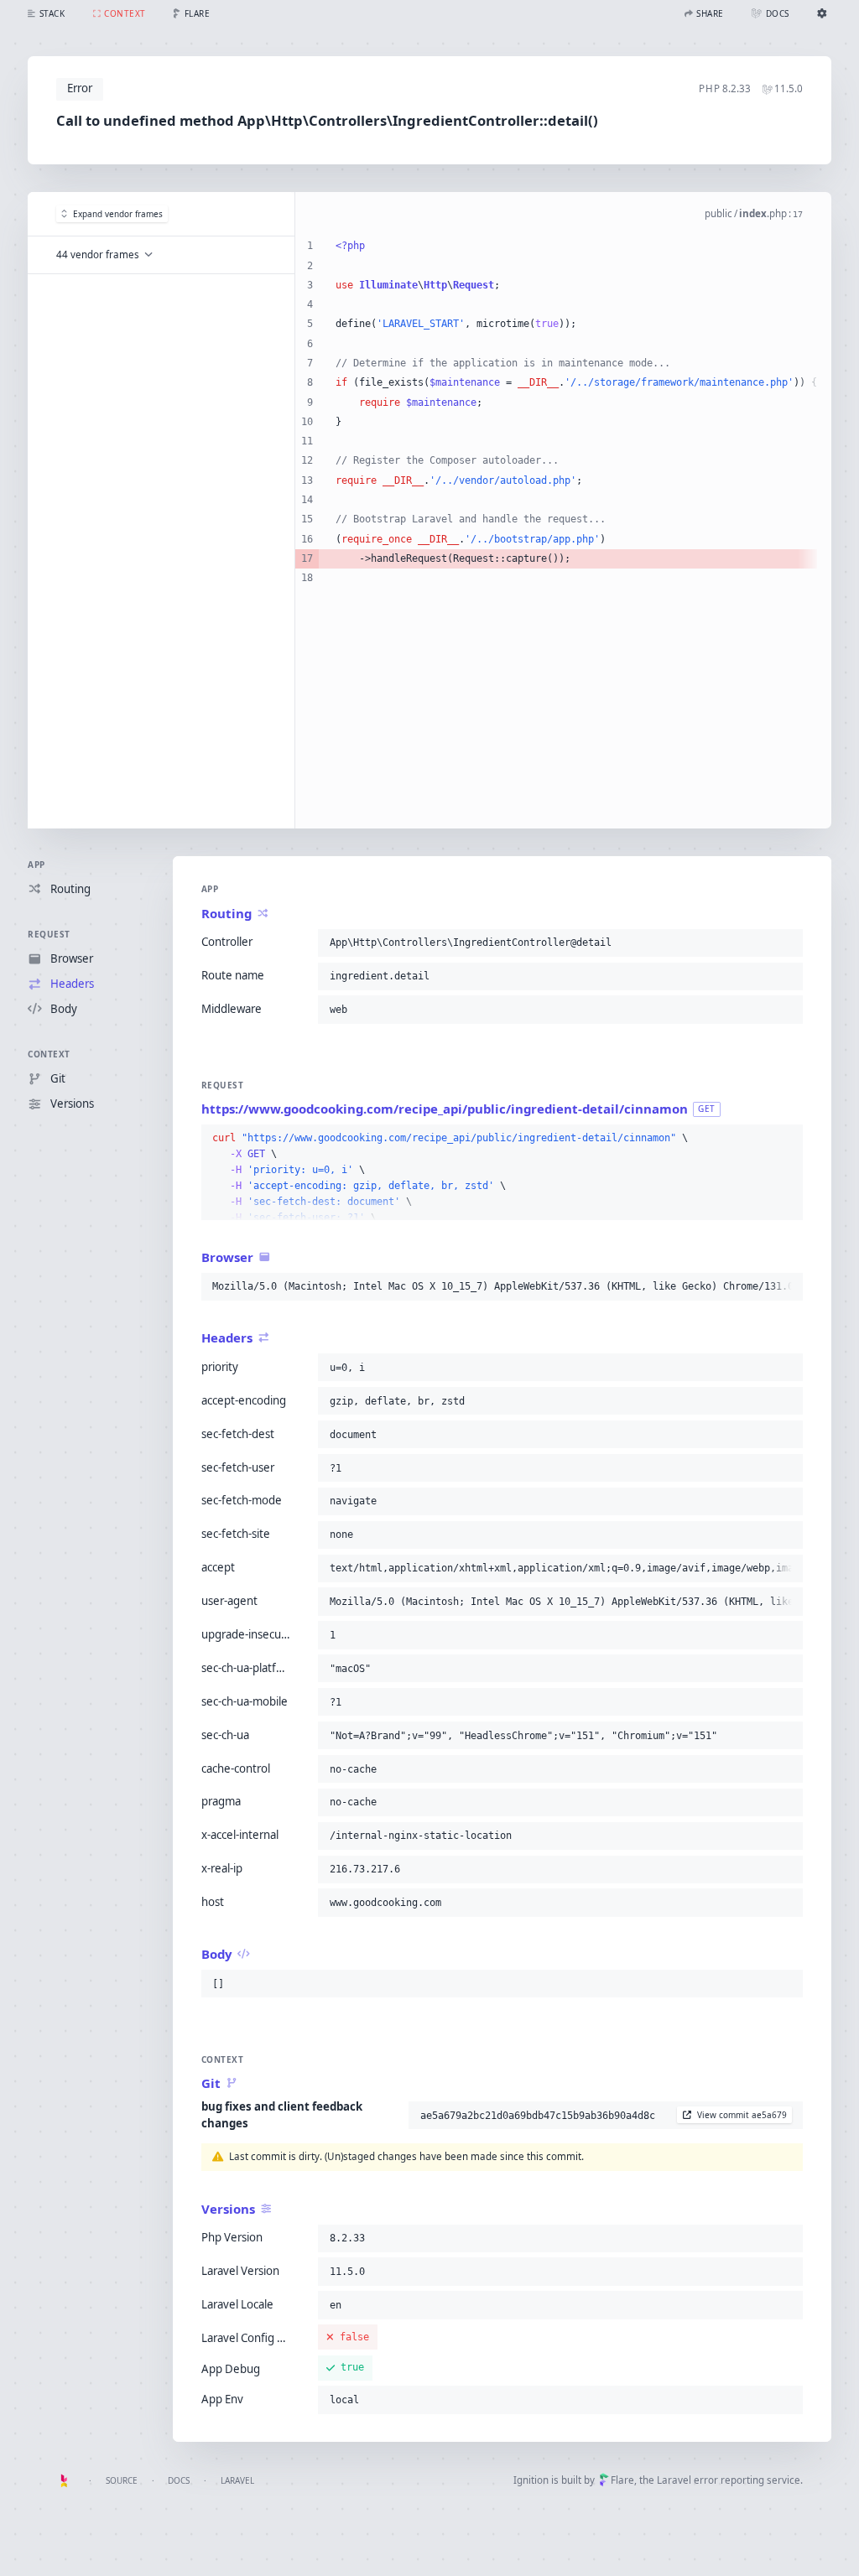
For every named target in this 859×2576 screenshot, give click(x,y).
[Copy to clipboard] (787, 943)
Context (49, 1054)
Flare (622, 2480)
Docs (179, 2480)
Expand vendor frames (118, 214)
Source (122, 2480)
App (36, 865)
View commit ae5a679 (742, 2115)
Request (49, 934)
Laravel (237, 2480)
